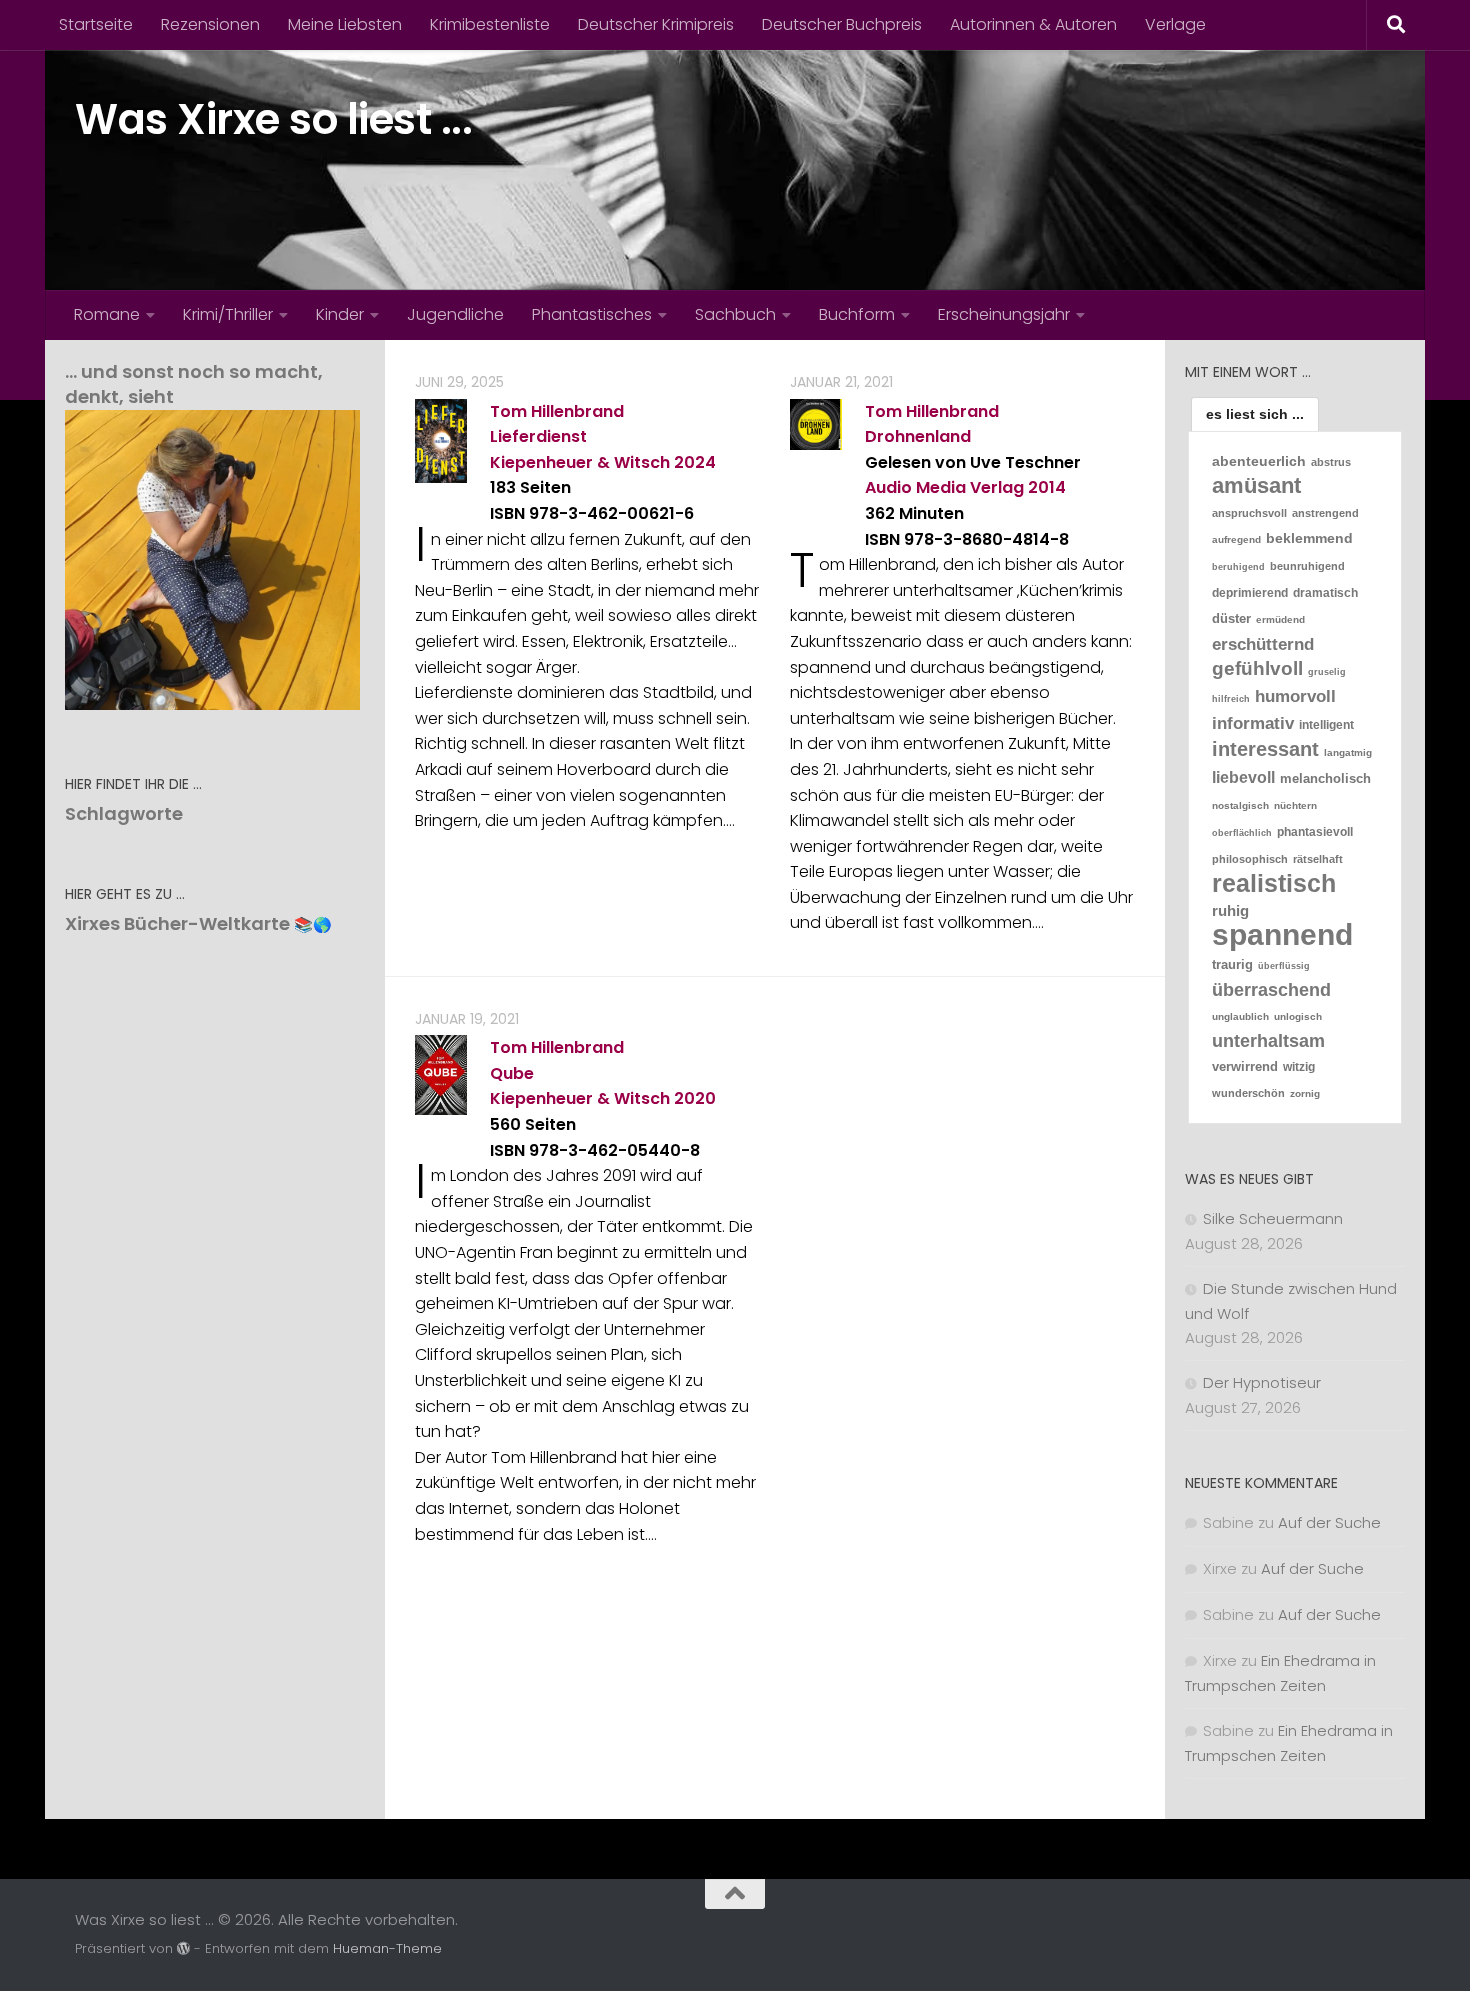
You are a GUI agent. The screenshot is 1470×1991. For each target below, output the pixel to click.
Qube (512, 1073)
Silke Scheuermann (1273, 1218)
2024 (695, 462)
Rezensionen (210, 24)
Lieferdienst (538, 436)
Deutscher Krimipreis (656, 24)
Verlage (1175, 24)
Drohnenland (918, 436)
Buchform (857, 314)
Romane (107, 314)
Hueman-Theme (387, 1948)
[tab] (1255, 414)
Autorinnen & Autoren (1033, 24)
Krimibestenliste (490, 24)
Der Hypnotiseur (1262, 1382)
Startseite (96, 24)
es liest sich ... (1255, 414)
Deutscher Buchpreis (842, 24)
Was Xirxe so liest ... (273, 119)
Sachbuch (735, 314)
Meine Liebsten (345, 24)
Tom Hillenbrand (557, 411)
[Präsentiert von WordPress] (183, 1948)
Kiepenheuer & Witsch (580, 462)
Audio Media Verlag (944, 487)
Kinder (340, 314)
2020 (695, 1098)
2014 (1047, 487)
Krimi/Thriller (228, 314)
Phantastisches (592, 314)
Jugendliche (455, 314)
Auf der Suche (1329, 1522)
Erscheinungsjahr (1004, 314)
